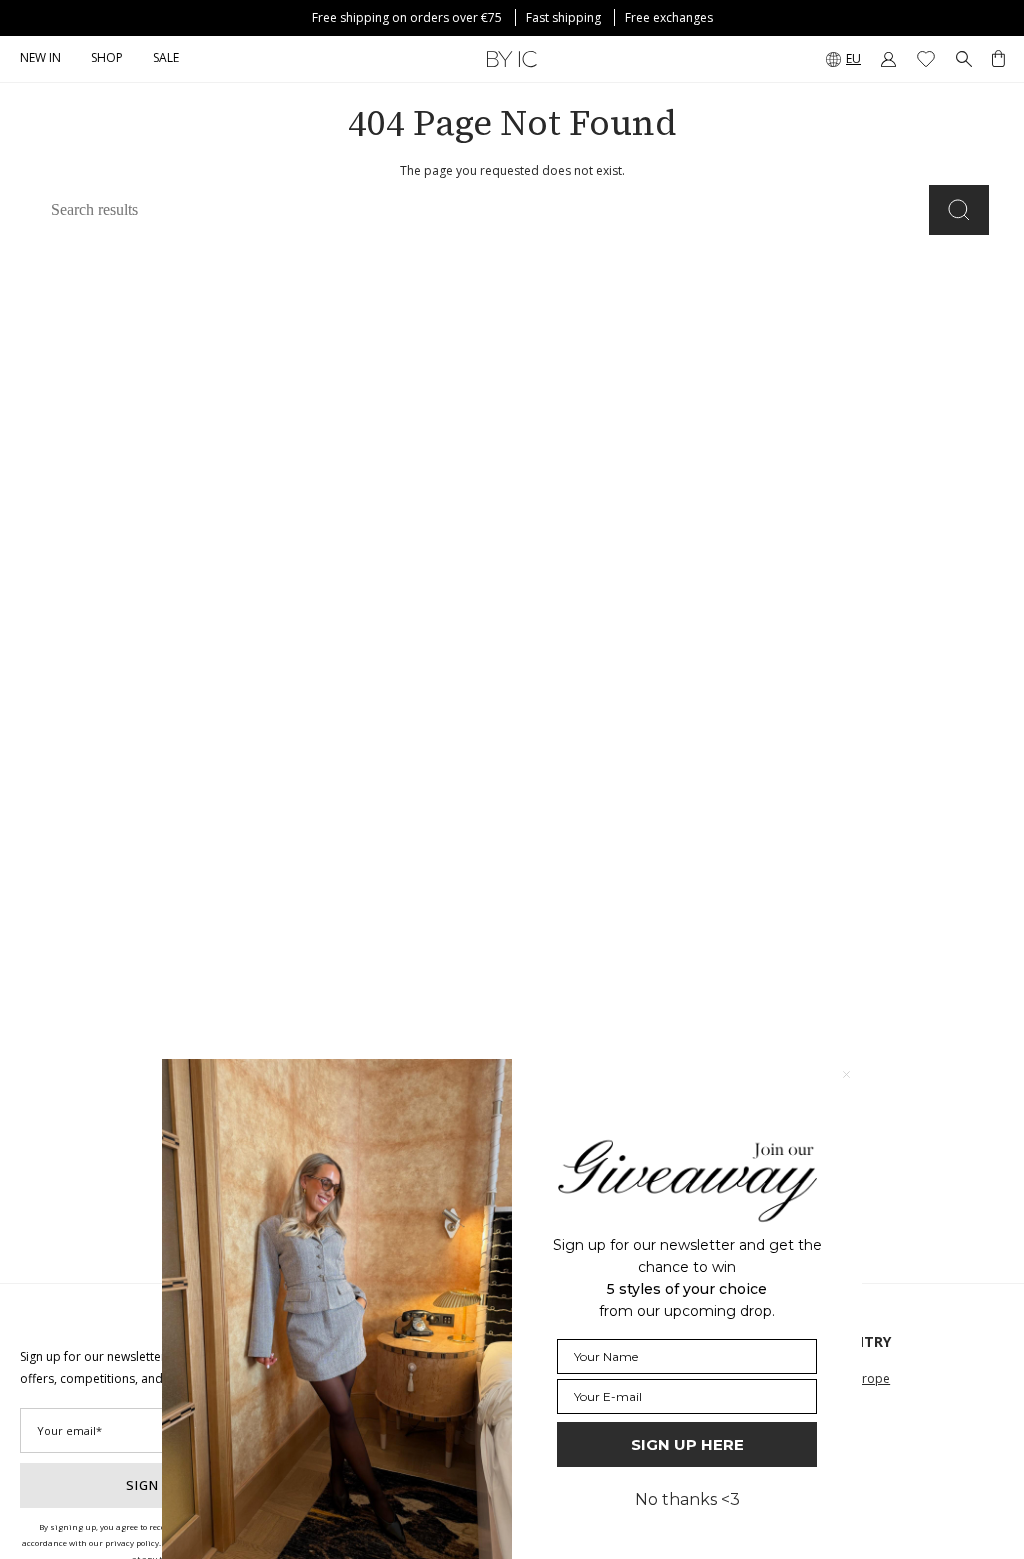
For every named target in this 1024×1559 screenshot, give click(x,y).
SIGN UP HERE (687, 1444)
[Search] (959, 210)
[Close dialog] (846, 1074)
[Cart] (998, 59)
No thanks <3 (687, 1499)
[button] (107, 59)
